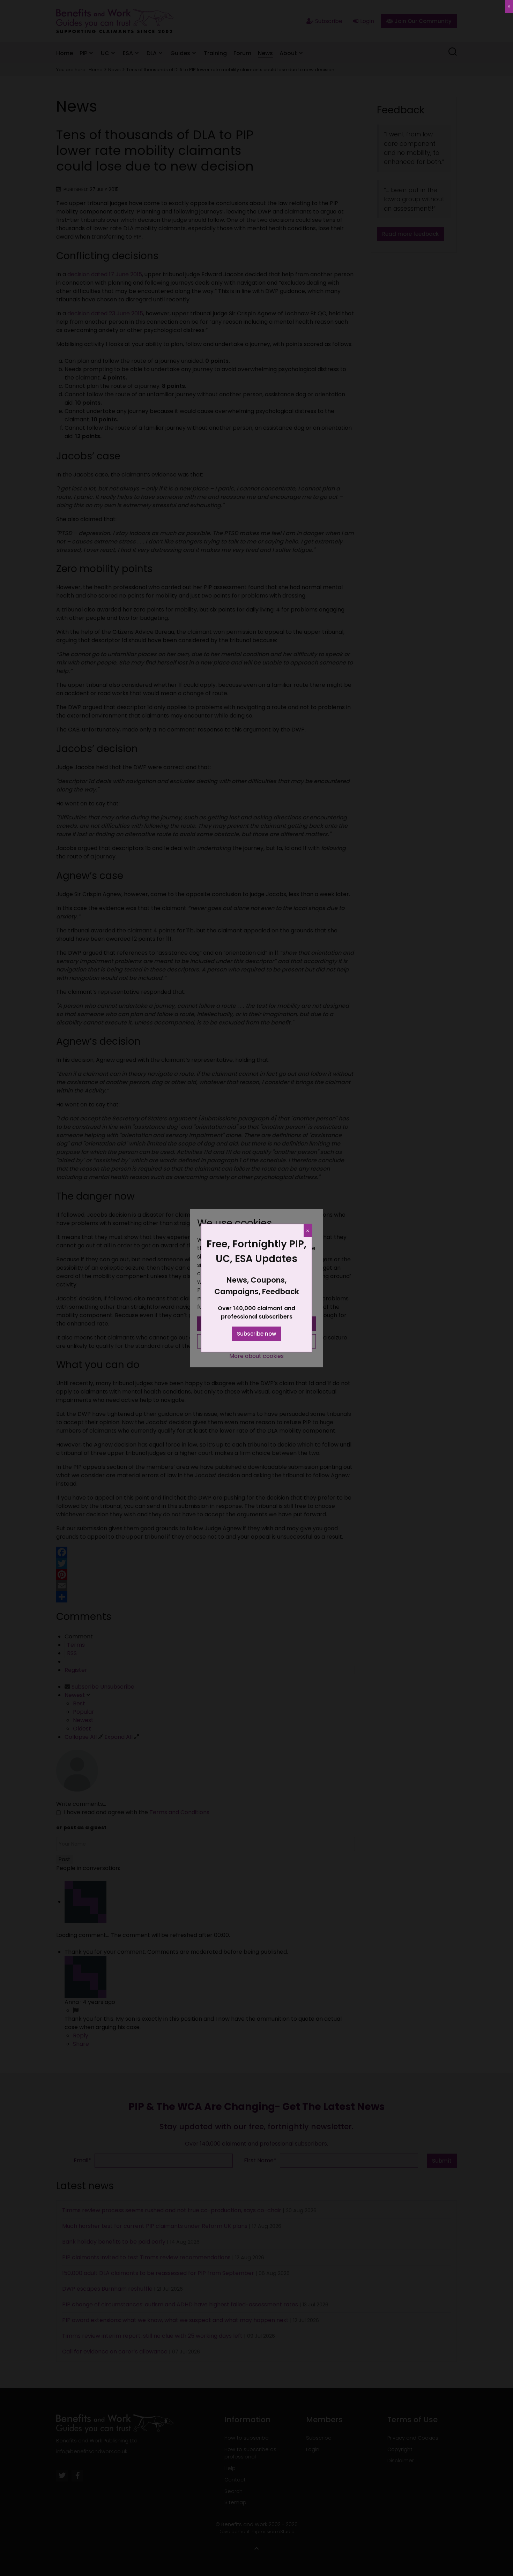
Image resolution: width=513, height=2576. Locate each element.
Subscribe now (256, 1334)
